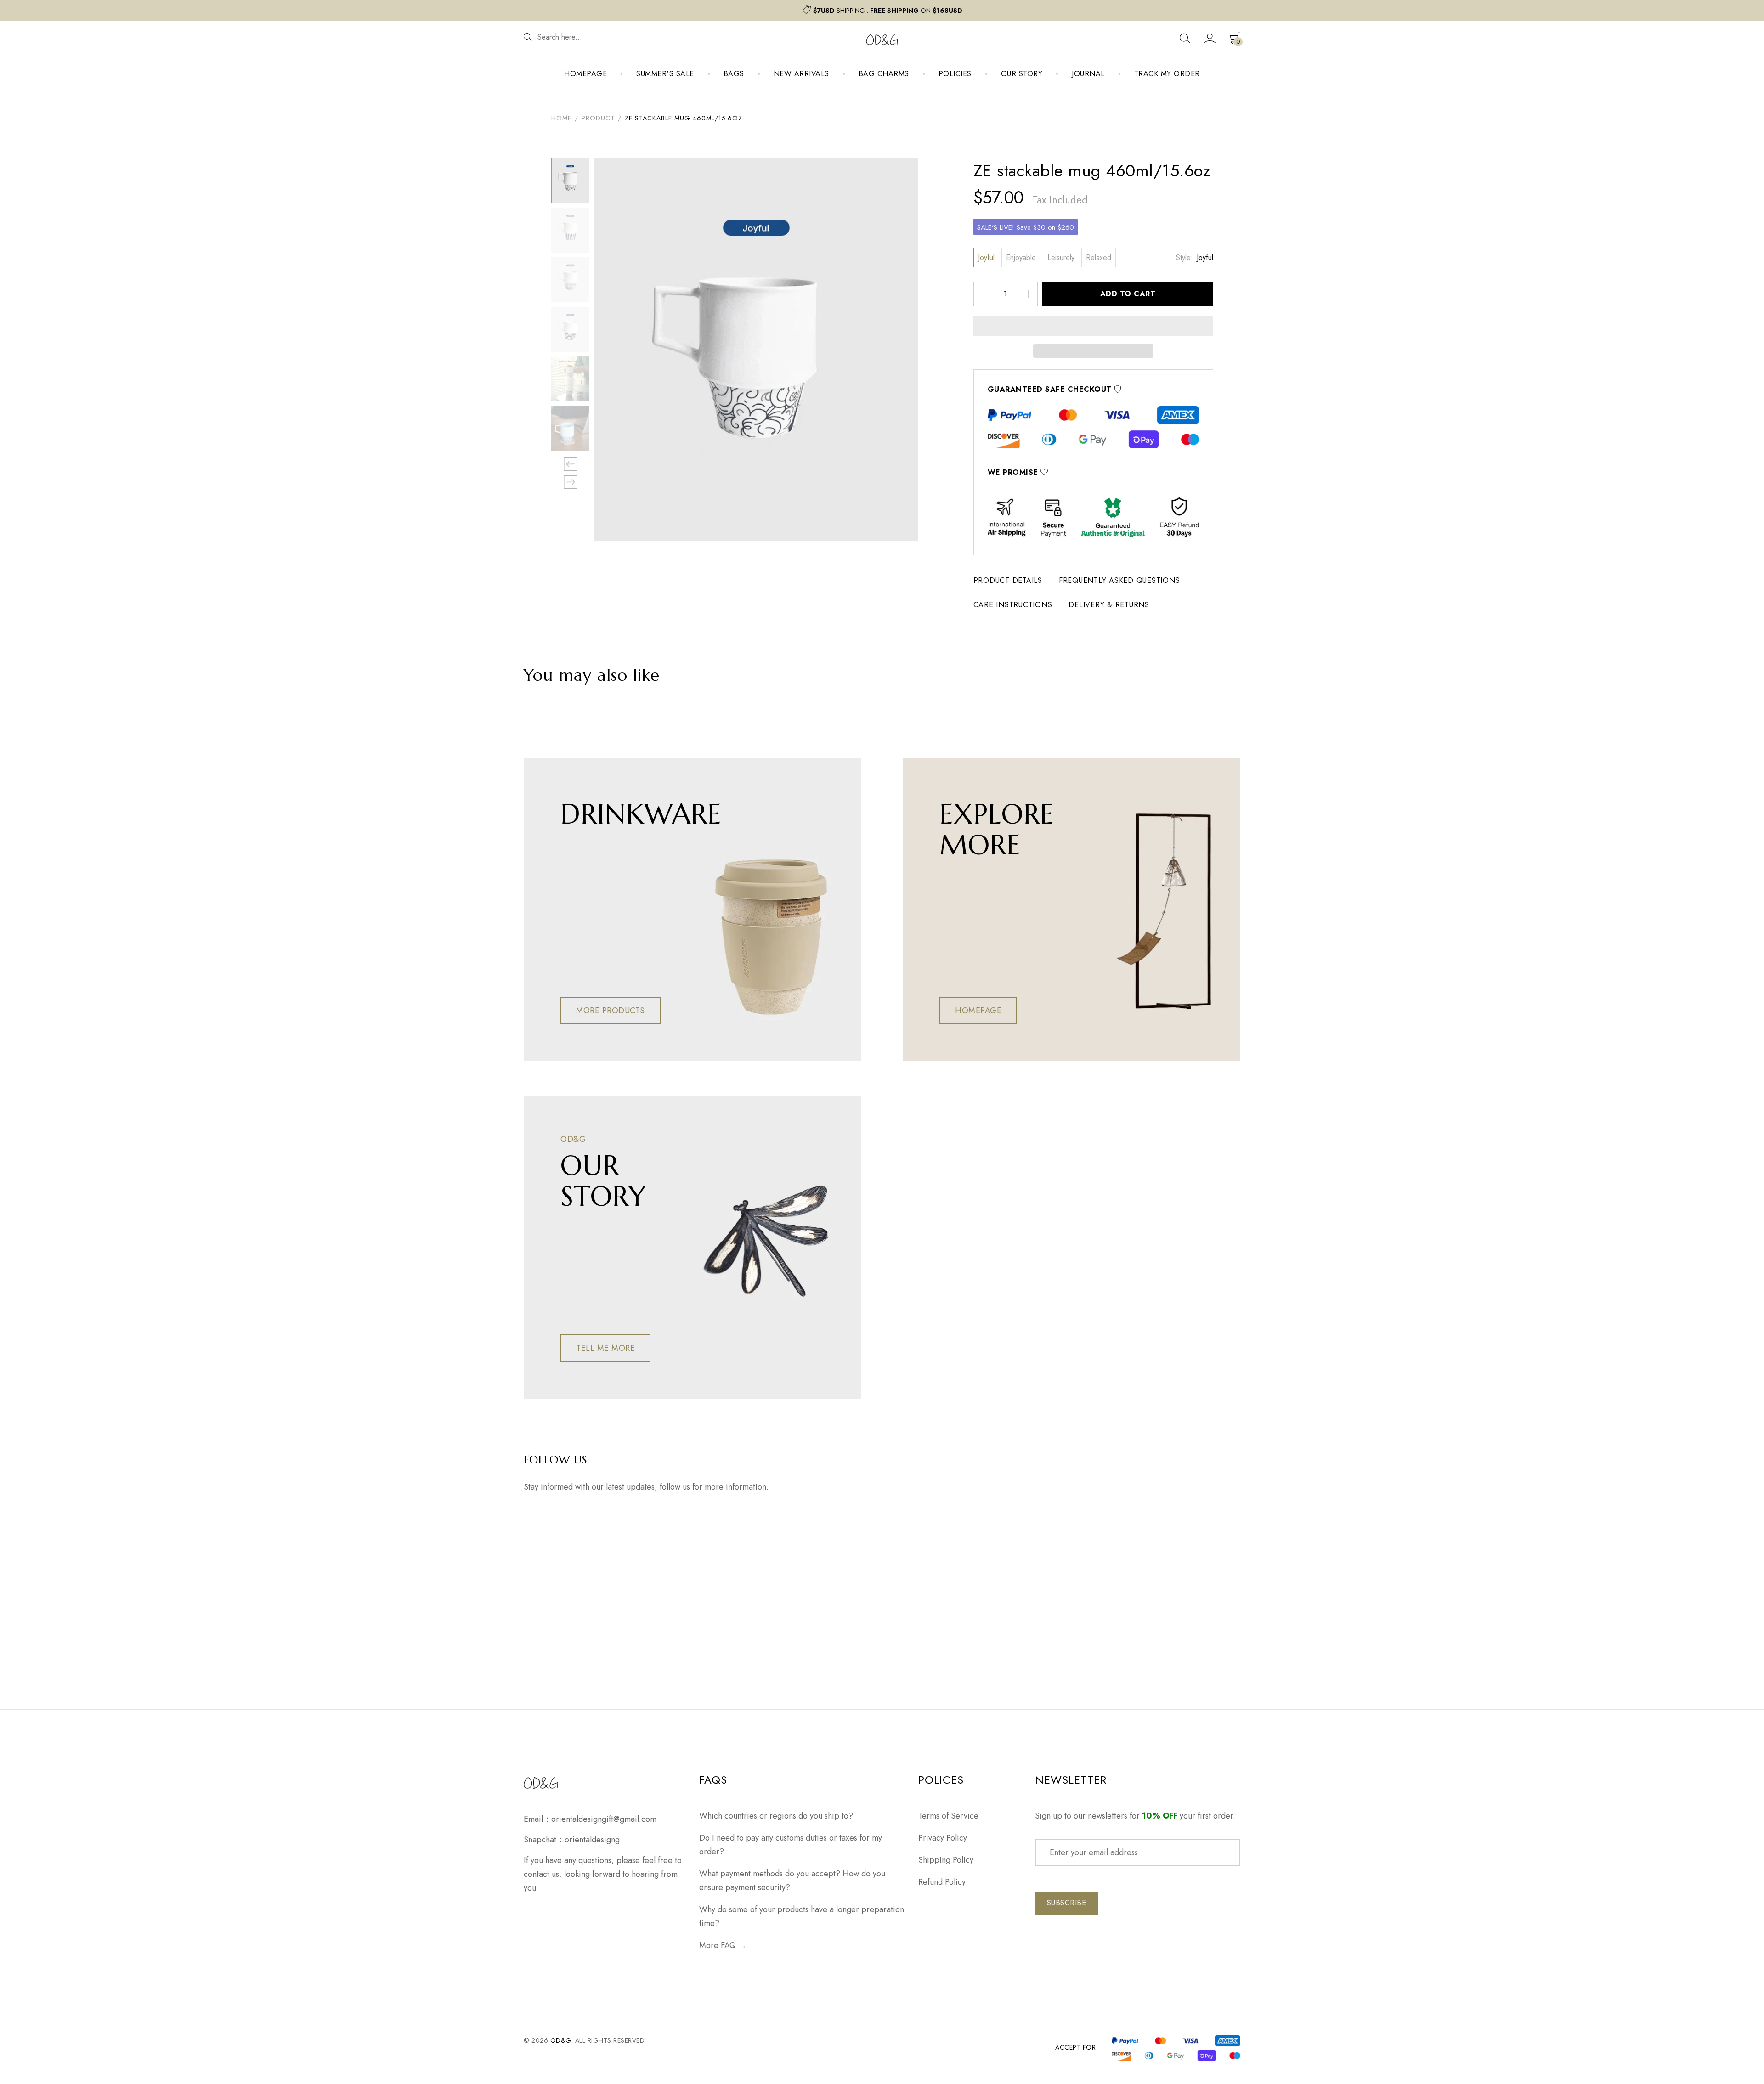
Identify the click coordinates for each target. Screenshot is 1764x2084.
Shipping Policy (946, 1860)
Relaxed (1099, 257)
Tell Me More (605, 1348)
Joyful (986, 257)
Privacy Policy (943, 1838)
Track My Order (1167, 74)
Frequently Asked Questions (1119, 580)
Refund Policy (942, 1882)
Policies (955, 74)
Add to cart (1128, 294)
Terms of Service (948, 1816)
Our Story (1022, 74)
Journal (1088, 74)
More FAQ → (723, 1945)
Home (561, 118)
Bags (734, 74)
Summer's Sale (665, 74)
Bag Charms (884, 74)
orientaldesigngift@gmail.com (604, 1819)
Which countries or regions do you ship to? (776, 1816)
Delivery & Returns (1109, 605)
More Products (611, 1011)
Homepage (585, 74)
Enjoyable (1021, 257)
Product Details (1008, 580)
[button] (1094, 326)
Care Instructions (1013, 605)
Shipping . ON (888, 11)
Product (598, 118)
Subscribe (1067, 1903)
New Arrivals (801, 74)
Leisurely (1061, 257)
